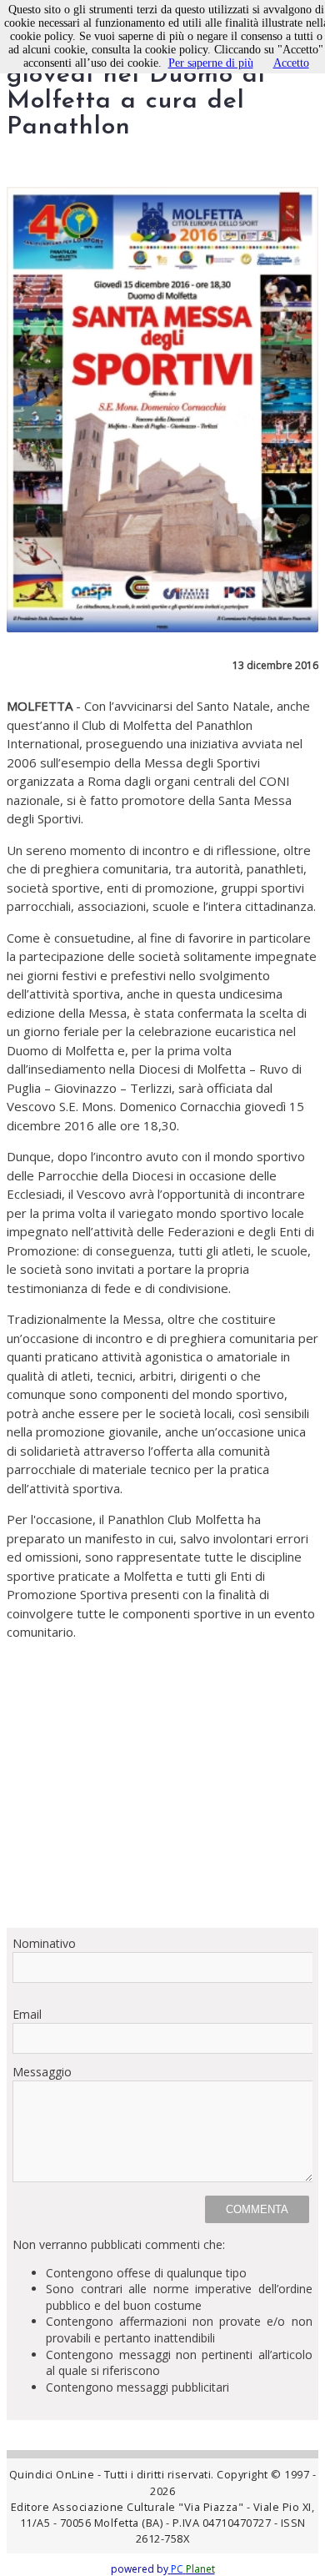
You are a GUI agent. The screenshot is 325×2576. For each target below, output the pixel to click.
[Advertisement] (162, 1784)
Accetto (291, 63)
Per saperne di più (211, 63)
